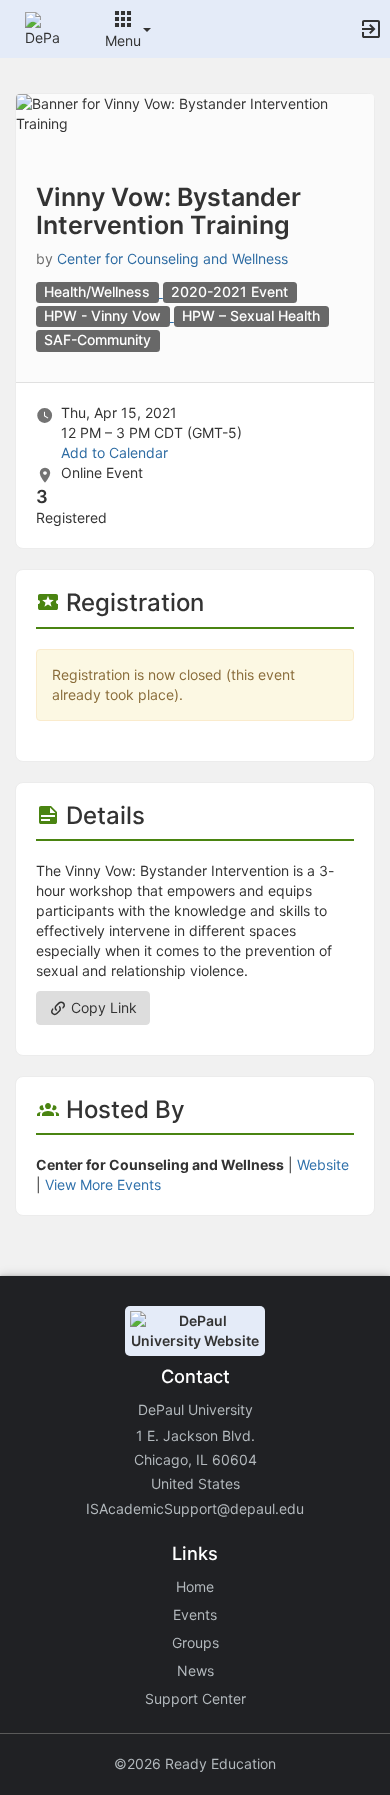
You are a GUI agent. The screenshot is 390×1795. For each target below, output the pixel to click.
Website (323, 1164)
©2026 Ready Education (195, 1763)
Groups (195, 1642)
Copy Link (102, 1007)
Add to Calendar (114, 452)
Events (195, 1614)
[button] (42, 27)
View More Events (103, 1184)
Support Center (195, 1698)
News (195, 1670)
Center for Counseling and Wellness (172, 258)
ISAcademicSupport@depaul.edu (195, 1508)
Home (195, 1586)
